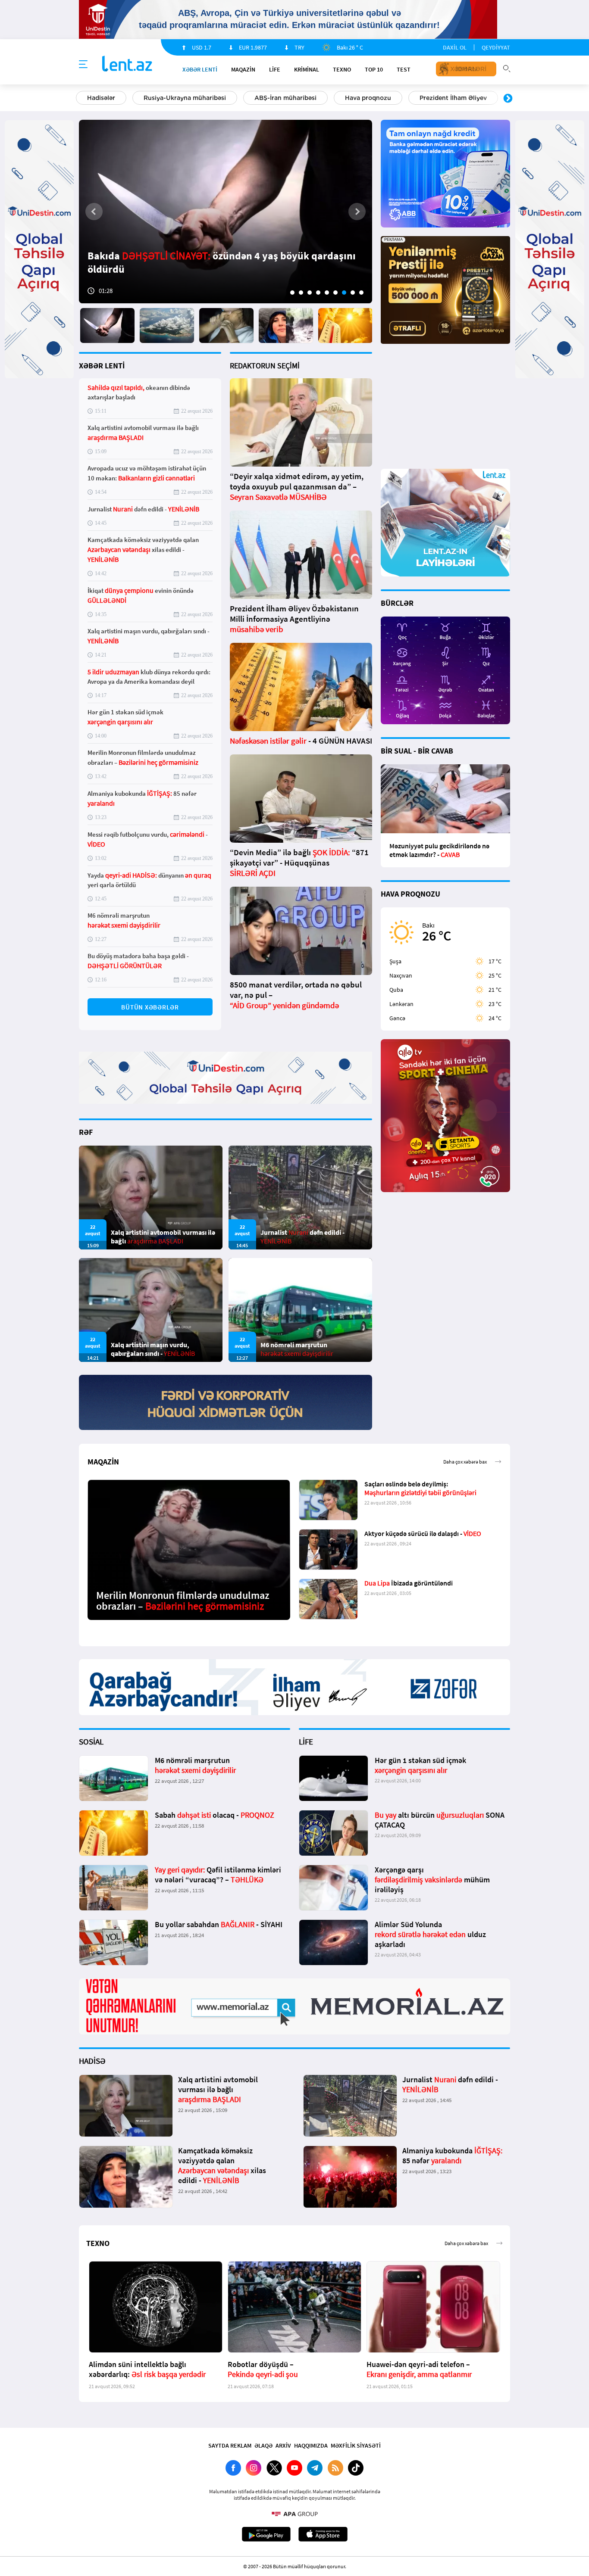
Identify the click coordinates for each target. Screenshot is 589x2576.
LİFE (275, 69)
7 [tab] (344, 293)
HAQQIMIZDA (311, 2445)
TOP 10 (374, 69)
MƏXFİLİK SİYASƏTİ (356, 2445)
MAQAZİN (243, 69)
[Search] (507, 68)
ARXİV (283, 2445)
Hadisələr (101, 98)
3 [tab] (310, 293)
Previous (81, 99)
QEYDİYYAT (496, 47)
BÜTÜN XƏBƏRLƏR (150, 1007)
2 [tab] (301, 293)
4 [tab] (318, 293)
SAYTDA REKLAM (230, 2445)
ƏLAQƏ (263, 2445)
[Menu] (83, 65)
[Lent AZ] (127, 64)
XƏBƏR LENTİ (102, 366)
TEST (404, 69)
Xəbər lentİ (200, 69)
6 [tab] (335, 293)
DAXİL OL (455, 47)
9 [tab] (361, 293)
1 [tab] (292, 293)
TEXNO (342, 69)
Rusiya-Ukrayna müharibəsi (185, 98)
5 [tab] (327, 293)
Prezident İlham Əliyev (453, 98)
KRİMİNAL (307, 69)
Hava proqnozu (368, 98)
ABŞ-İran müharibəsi (285, 98)
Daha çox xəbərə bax (465, 1462)
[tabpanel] (226, 212)
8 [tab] (353, 293)
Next (508, 99)
